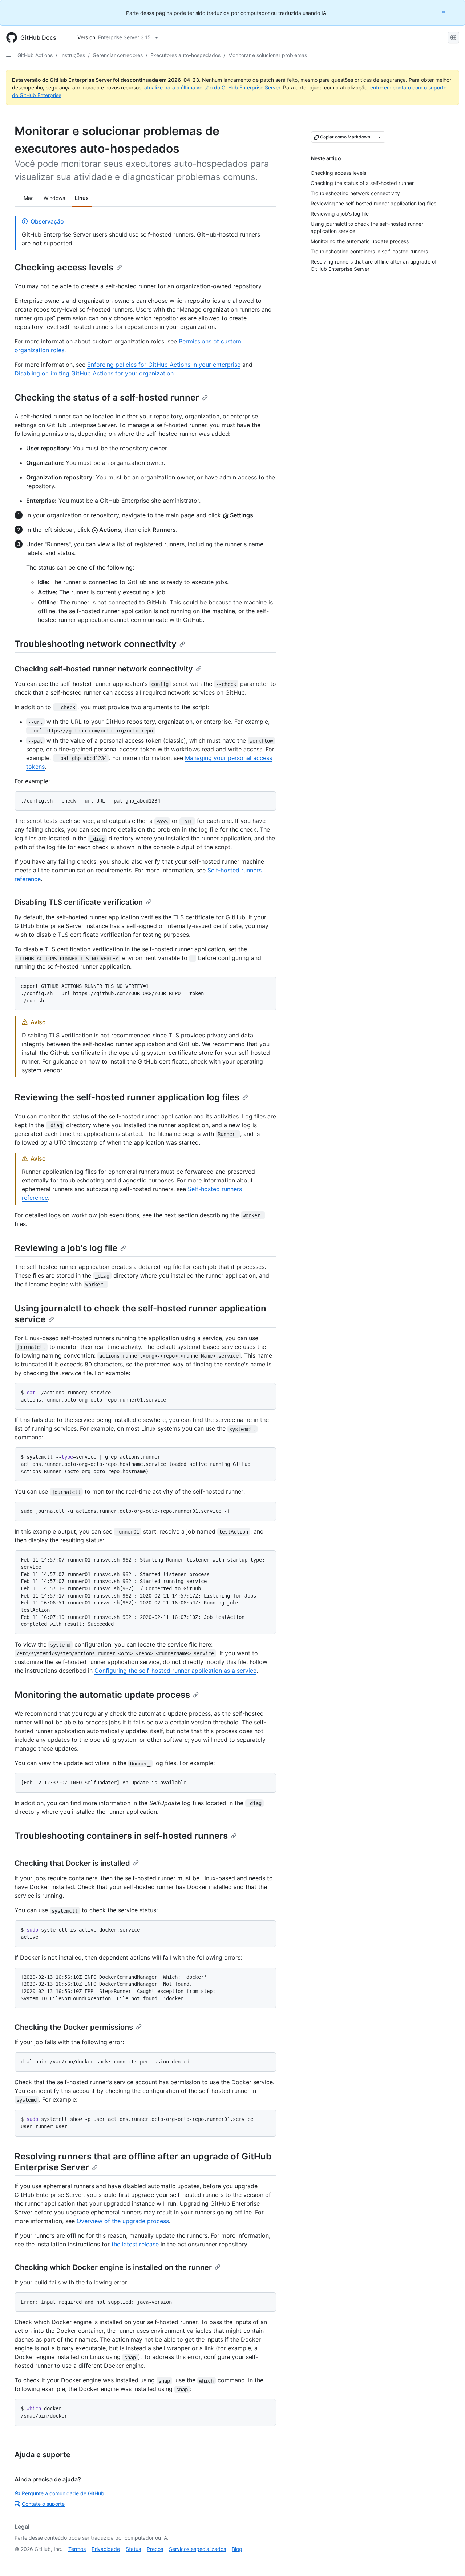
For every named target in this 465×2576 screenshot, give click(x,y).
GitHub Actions (35, 55)
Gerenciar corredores (118, 55)
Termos (77, 2549)
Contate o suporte (43, 2504)
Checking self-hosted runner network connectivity (104, 669)
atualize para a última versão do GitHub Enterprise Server (212, 87)
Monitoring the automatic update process (102, 1695)
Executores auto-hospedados (185, 55)
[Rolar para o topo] (449, 2560)
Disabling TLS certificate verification (79, 902)
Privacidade (106, 2549)
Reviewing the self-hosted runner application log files (127, 1097)
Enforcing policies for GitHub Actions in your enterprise (164, 365)
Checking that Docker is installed (72, 1863)
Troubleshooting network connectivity (96, 644)
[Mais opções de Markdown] (379, 137)
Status (133, 2549)
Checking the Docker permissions (74, 2027)
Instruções (73, 55)
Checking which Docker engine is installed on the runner (113, 2267)
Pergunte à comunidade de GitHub (63, 2493)
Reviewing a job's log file (66, 1248)
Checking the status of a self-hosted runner (107, 397)
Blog (237, 2549)
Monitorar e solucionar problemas (268, 55)
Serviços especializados (197, 2549)
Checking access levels (64, 267)
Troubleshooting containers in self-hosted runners (121, 1836)
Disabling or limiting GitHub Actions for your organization (94, 373)
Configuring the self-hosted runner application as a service (175, 1671)
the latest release (135, 2244)
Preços (155, 2549)
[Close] (444, 12)
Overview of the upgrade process (123, 2221)
